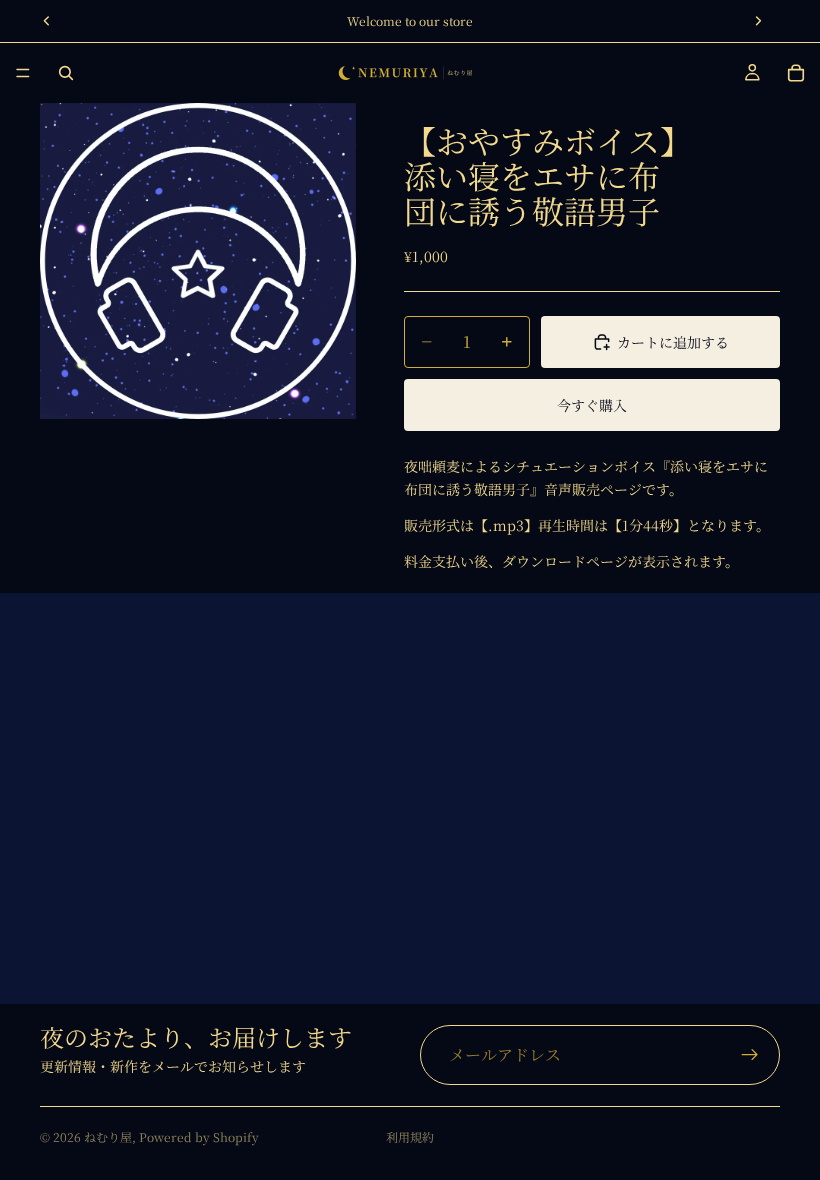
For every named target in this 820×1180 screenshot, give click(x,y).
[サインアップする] (750, 1055)
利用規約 (410, 1136)
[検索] (66, 73)
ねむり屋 (108, 1136)
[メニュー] (23, 73)
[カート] (796, 73)
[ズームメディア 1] (198, 261)
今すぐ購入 (592, 405)
